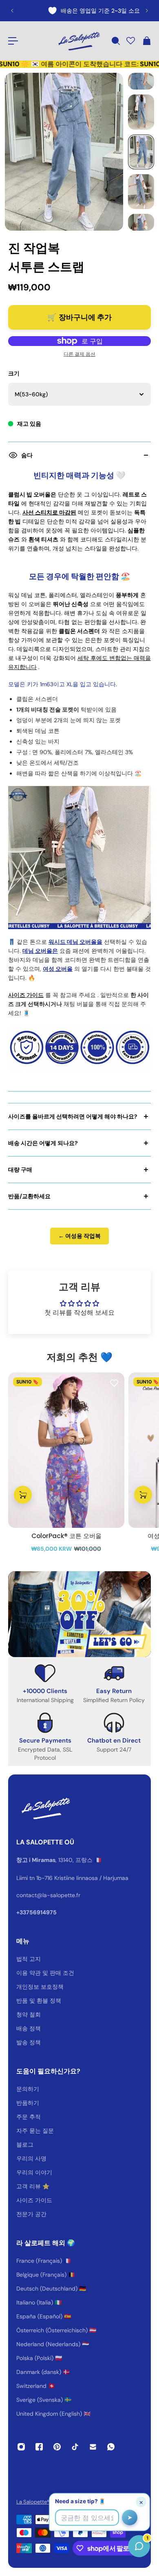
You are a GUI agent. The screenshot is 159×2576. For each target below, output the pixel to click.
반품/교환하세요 (29, 1196)
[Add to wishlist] (114, 1383)
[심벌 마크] (78, 41)
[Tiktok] (75, 2447)
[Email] (93, 2447)
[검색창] (115, 41)
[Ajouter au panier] (23, 1494)
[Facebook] (39, 2447)
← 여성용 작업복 (79, 1236)
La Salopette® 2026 (40, 2502)
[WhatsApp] (111, 2447)
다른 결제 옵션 (79, 354)
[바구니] (146, 41)
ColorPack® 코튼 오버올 (66, 1536)
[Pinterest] (57, 2447)
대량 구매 (20, 1170)
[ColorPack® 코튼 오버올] (66, 1450)
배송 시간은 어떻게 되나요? (43, 1143)
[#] (79, 1614)
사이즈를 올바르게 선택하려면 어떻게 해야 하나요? (73, 1116)
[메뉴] (13, 41)
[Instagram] (21, 2447)
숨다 (27, 455)
